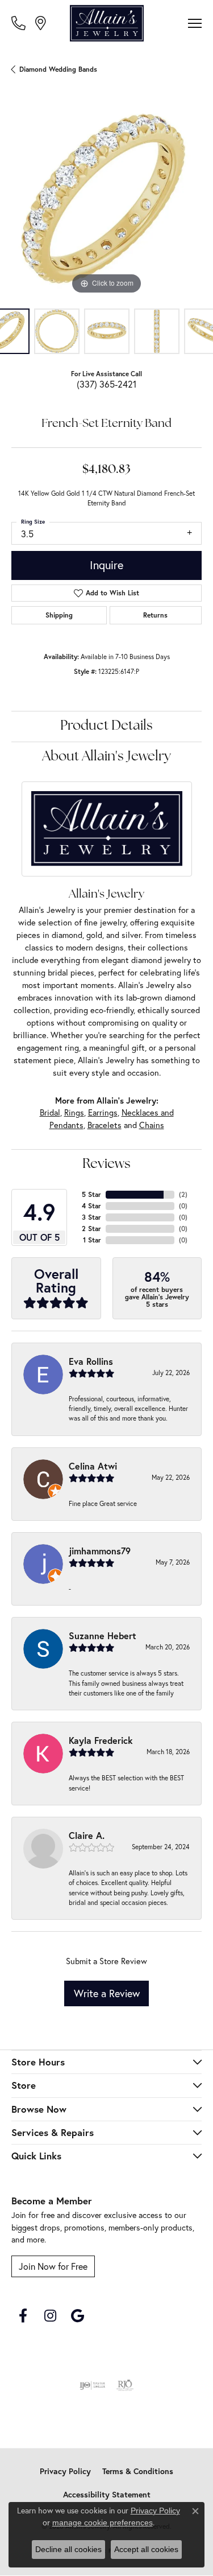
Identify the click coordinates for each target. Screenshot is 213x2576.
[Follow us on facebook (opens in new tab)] (23, 2316)
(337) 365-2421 (106, 384)
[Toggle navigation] (195, 23)
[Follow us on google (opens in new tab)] (77, 2316)
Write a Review (107, 1993)
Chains (152, 1125)
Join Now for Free (53, 2266)
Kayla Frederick (101, 1740)
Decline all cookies (68, 2549)
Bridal (50, 1113)
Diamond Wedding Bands (58, 69)
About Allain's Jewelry (106, 757)
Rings (74, 1113)
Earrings (103, 1113)
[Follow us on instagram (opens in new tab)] (50, 2316)
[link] (20, 23)
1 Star (92, 1240)
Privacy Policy (65, 2471)
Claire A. (87, 1835)
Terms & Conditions (138, 2471)
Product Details (106, 726)
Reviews (106, 1164)
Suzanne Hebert (103, 1635)
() (183, 1194)
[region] (106, 202)
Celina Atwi (93, 1466)
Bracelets (105, 1125)
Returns (155, 615)
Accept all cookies (146, 2549)
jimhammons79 (100, 1551)
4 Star (91, 1206)
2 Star (91, 1229)
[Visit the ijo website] (92, 2385)
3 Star (91, 1217)
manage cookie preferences (103, 2522)
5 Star (91, 1194)
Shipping (59, 615)
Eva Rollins (91, 1361)
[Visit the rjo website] (125, 2385)
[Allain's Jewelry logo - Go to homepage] (107, 23)
